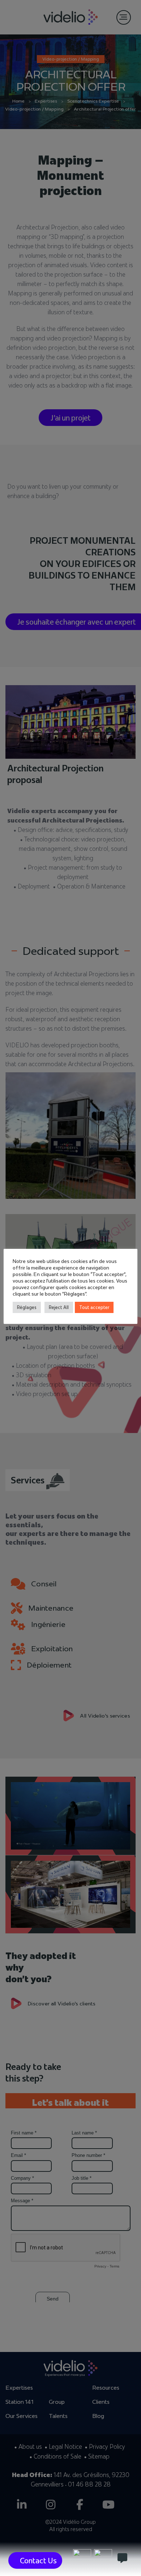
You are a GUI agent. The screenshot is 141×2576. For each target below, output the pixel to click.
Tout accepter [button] (94, 1307)
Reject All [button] (59, 1307)
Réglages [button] (27, 1307)
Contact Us (38, 2560)
